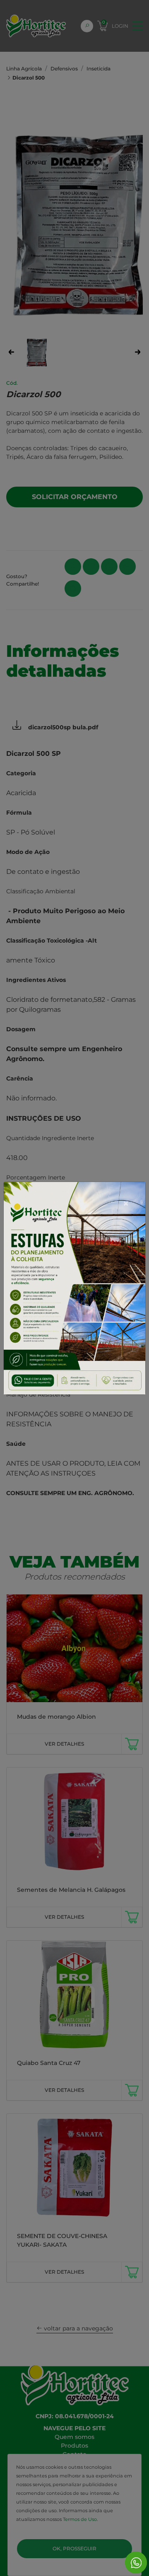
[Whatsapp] (136, 2563)
